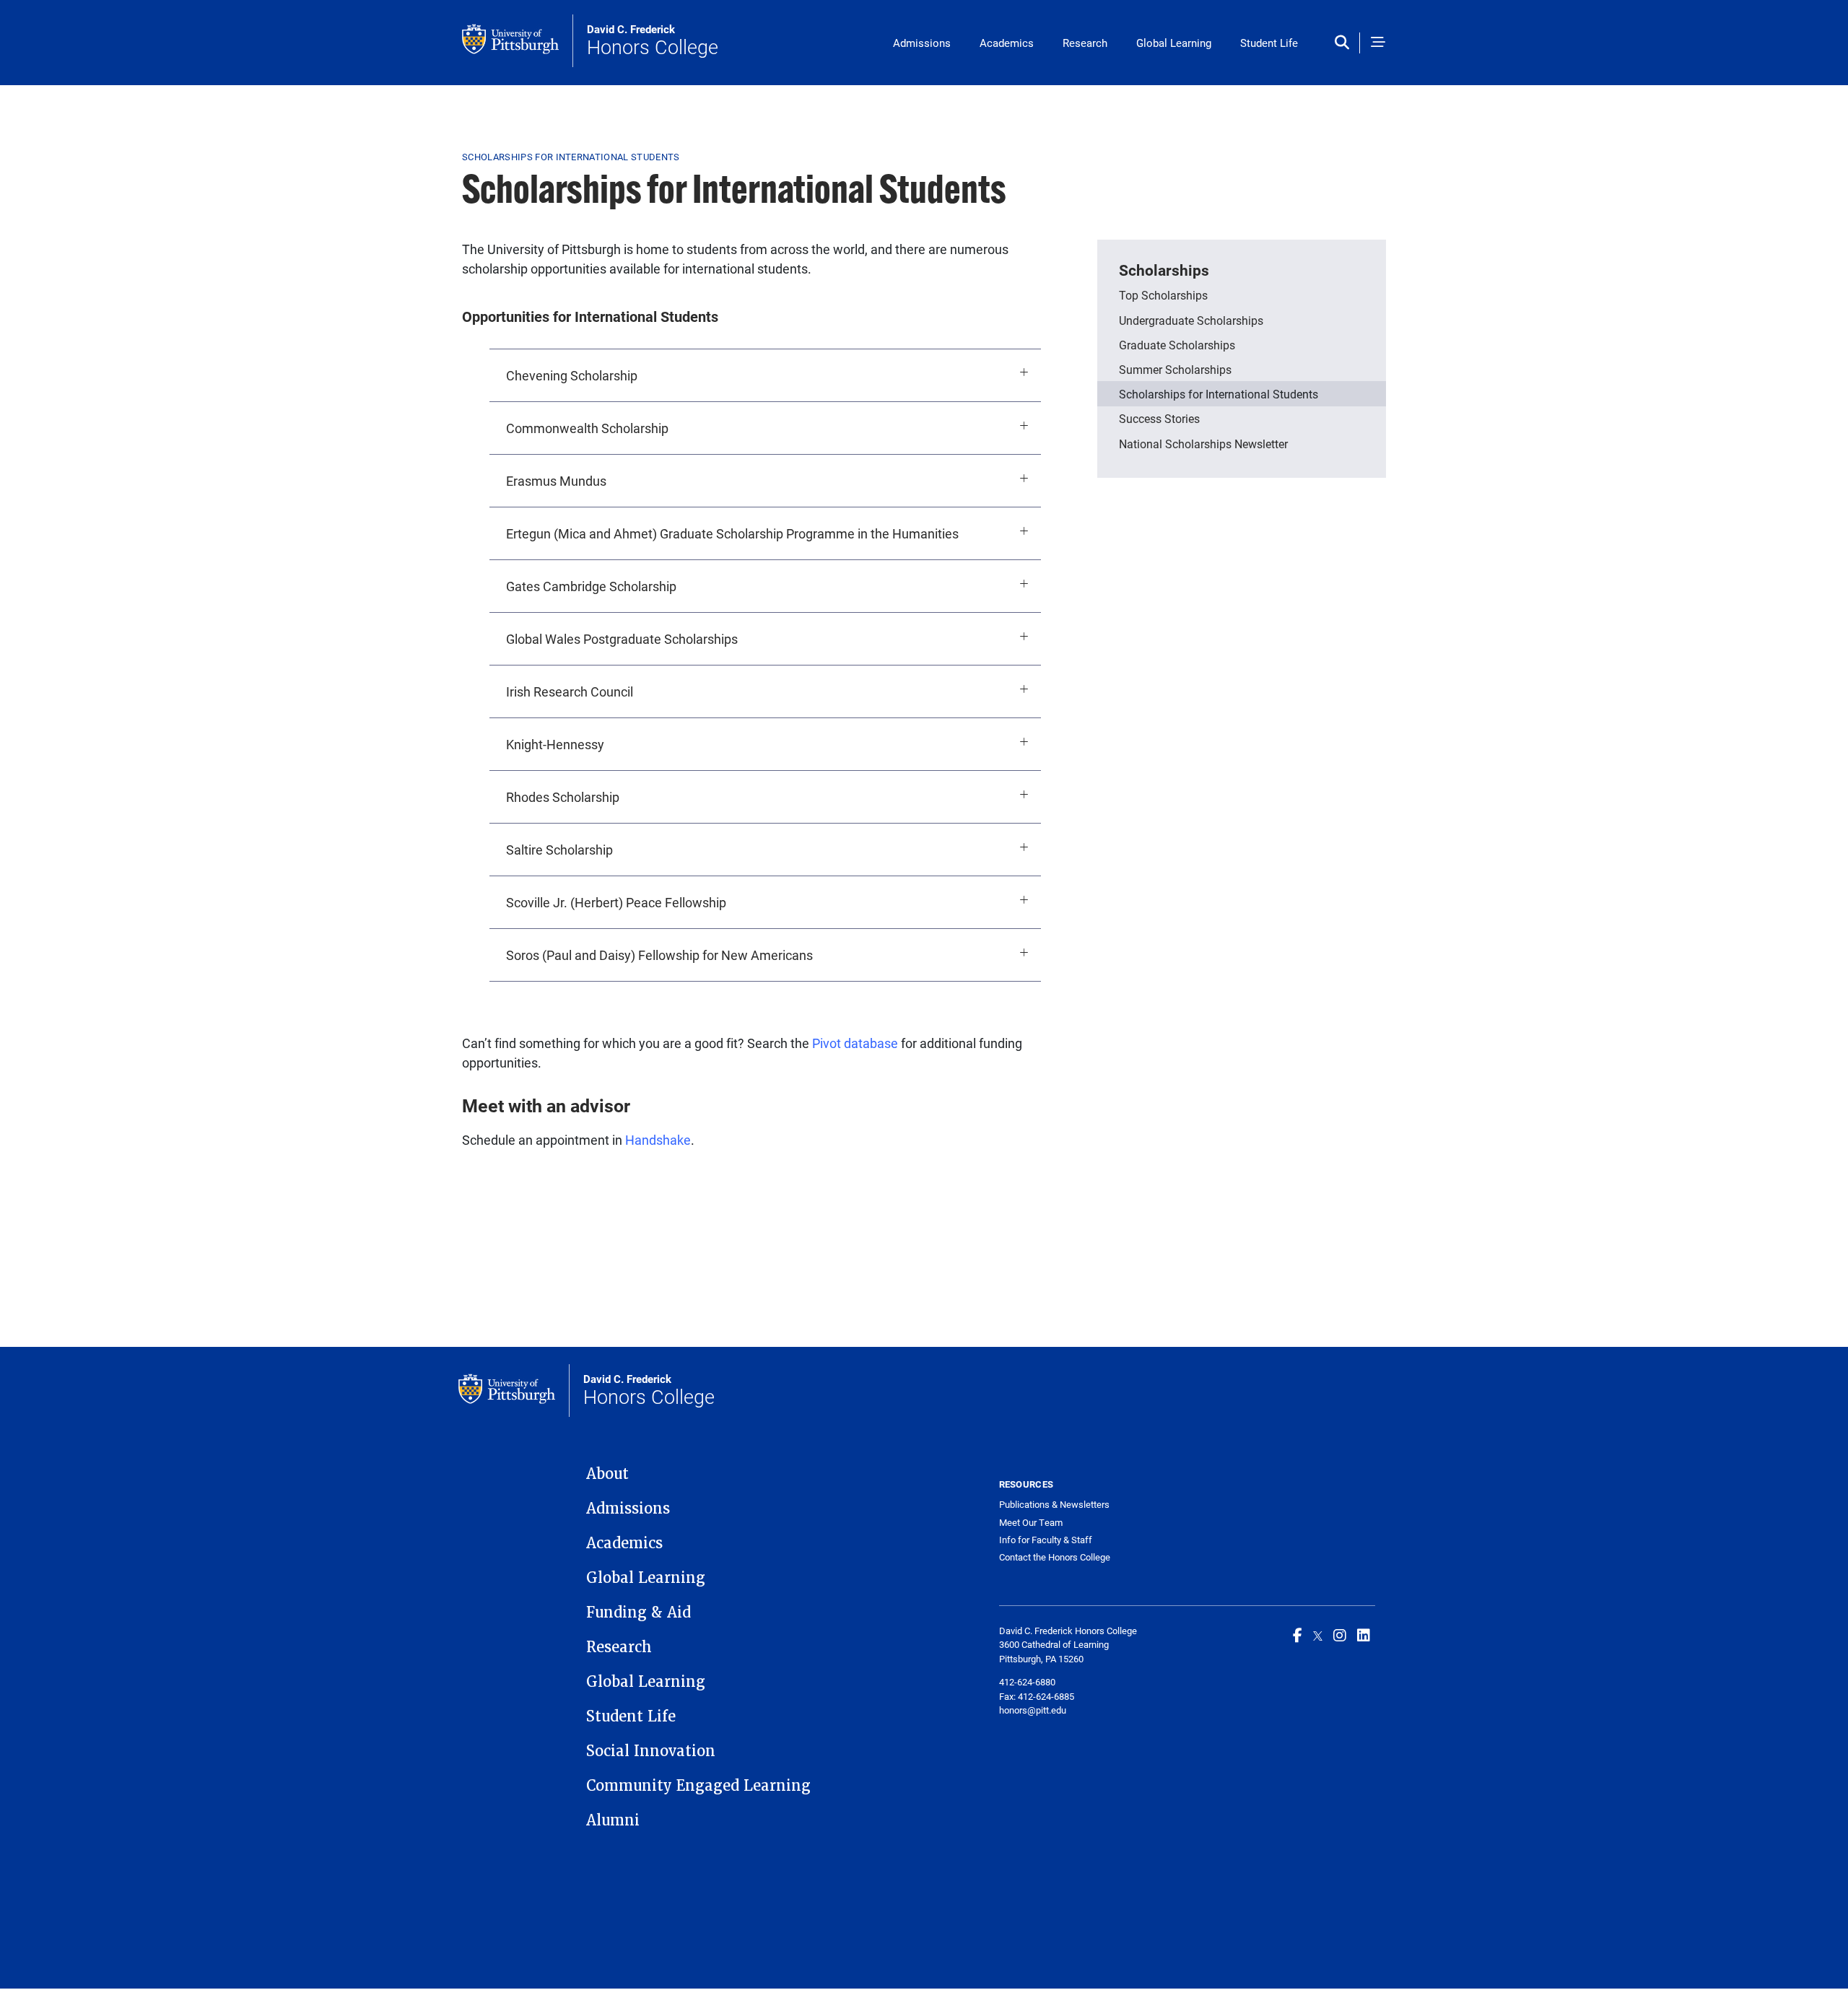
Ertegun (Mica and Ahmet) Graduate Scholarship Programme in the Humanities (732, 533)
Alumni (613, 1820)
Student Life (1269, 43)
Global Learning (1174, 43)
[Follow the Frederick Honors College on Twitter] (1318, 1635)
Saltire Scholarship (559, 850)
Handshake (658, 1140)
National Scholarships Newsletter (1203, 444)
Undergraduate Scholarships (1191, 320)
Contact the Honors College (1055, 1557)
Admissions (922, 43)
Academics (1007, 43)
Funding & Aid (638, 1613)
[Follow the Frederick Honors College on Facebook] (1298, 1635)
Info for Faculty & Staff (1046, 1540)
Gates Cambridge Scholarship (591, 586)
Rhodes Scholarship (563, 797)
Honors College (653, 41)
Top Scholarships (1163, 295)
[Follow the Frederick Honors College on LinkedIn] (1364, 1635)
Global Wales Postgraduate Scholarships (622, 639)
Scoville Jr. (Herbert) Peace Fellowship (616, 902)
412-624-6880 (1027, 1682)
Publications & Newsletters (1054, 1505)
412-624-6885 (1046, 1696)
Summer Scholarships (1175, 369)
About (607, 1474)
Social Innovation (651, 1751)
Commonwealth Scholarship (587, 428)
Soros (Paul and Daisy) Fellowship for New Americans (659, 955)
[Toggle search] (1345, 43)
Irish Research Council (570, 691)
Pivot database (855, 1043)
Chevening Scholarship (572, 375)
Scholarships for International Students (1219, 394)
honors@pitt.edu (1033, 1710)
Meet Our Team (1031, 1523)
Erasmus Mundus (556, 481)
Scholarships (1164, 270)
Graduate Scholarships (1177, 345)
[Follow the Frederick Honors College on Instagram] (1340, 1635)
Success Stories (1159, 418)
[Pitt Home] (518, 41)
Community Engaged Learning (698, 1786)
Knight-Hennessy (555, 744)
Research (1085, 43)
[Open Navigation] (1378, 43)
